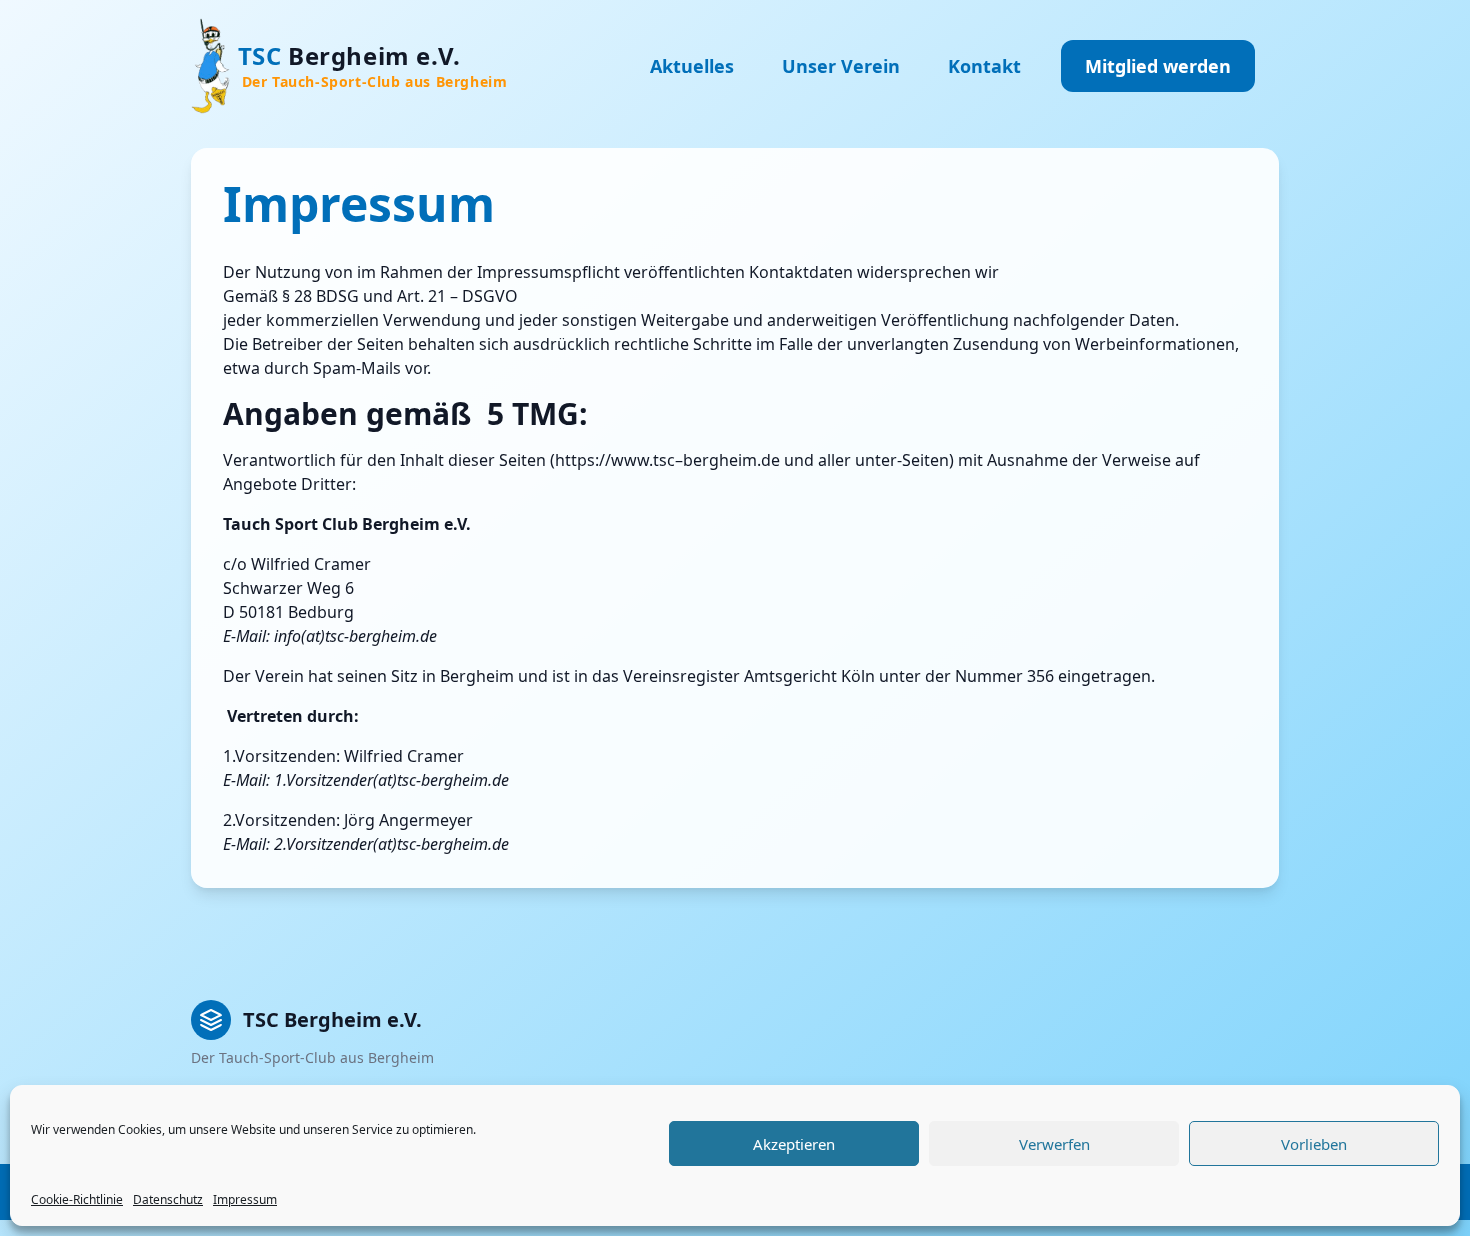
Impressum (245, 1199)
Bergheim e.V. (373, 65)
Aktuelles (692, 66)
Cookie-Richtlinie (77, 1199)
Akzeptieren (794, 1144)
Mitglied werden (1158, 66)
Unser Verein (841, 66)
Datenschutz (168, 1199)
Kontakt (984, 66)
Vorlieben (1314, 1144)
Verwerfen (1054, 1144)
